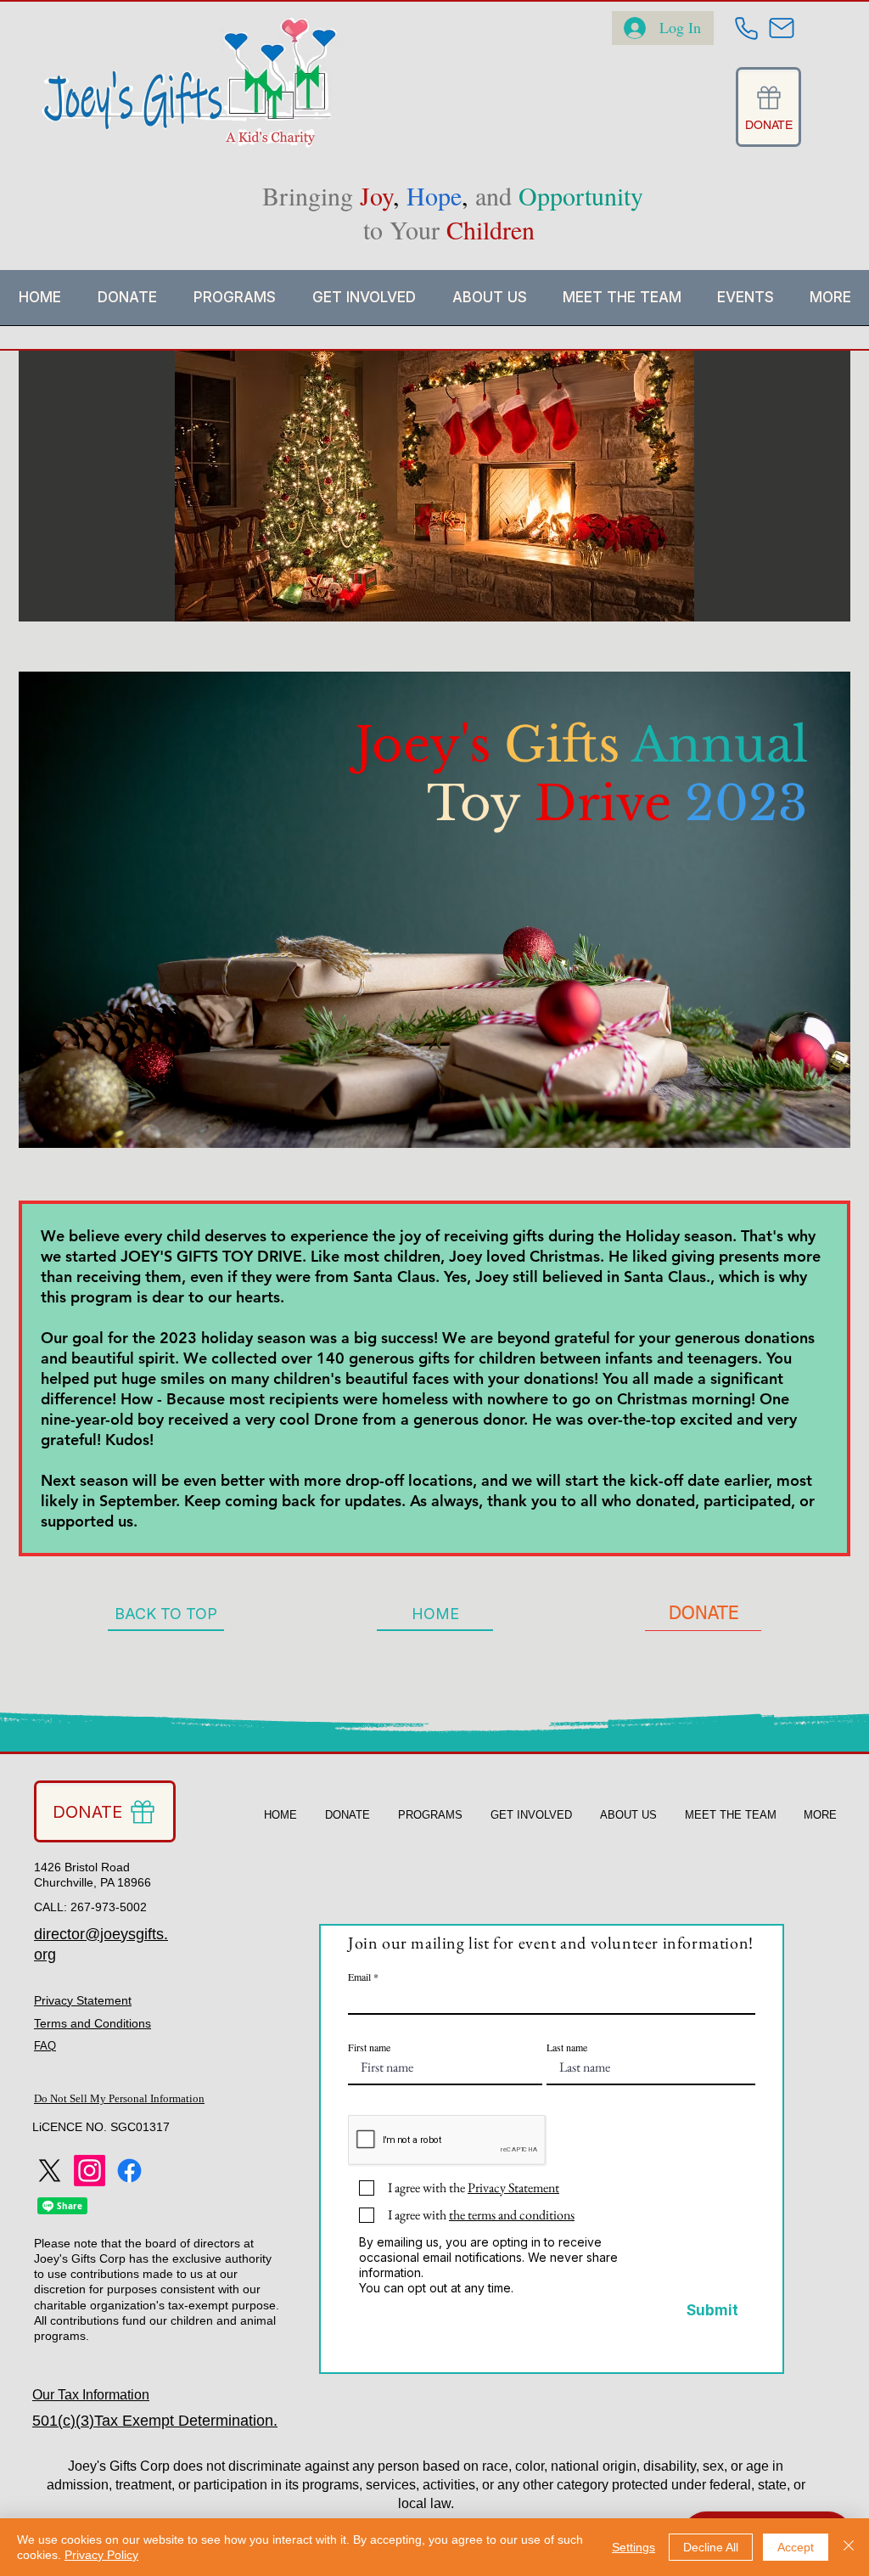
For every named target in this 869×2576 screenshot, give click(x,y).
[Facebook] (129, 2171)
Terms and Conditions (93, 2023)
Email (359, 1977)
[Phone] (746, 28)
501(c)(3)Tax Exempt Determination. (155, 2421)
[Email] (782, 28)
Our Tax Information (91, 2395)
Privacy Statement (83, 2000)
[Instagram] (90, 2171)
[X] (50, 2171)
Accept (796, 2547)
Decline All (711, 2547)
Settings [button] (634, 2547)
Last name (567, 2047)
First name (369, 2047)
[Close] (849, 2547)
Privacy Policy (101, 2555)
